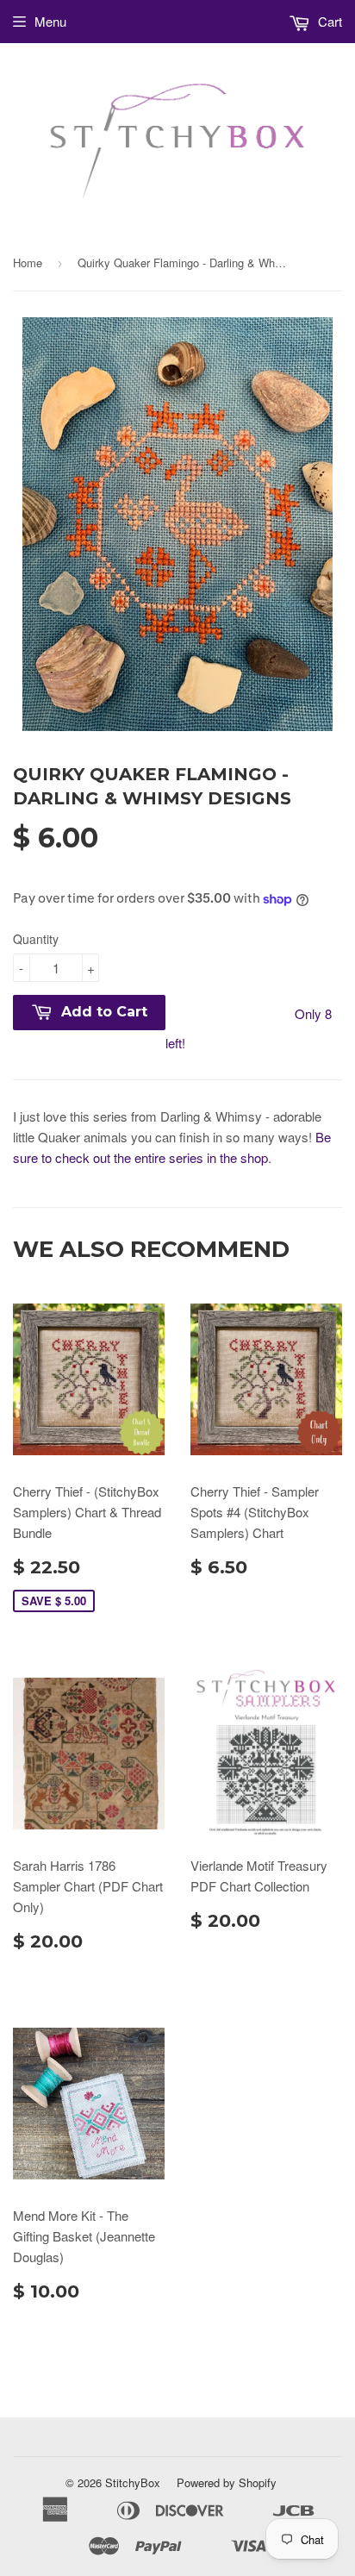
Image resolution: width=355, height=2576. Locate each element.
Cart (328, 21)
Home (28, 263)
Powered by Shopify (227, 2482)
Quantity (36, 939)
